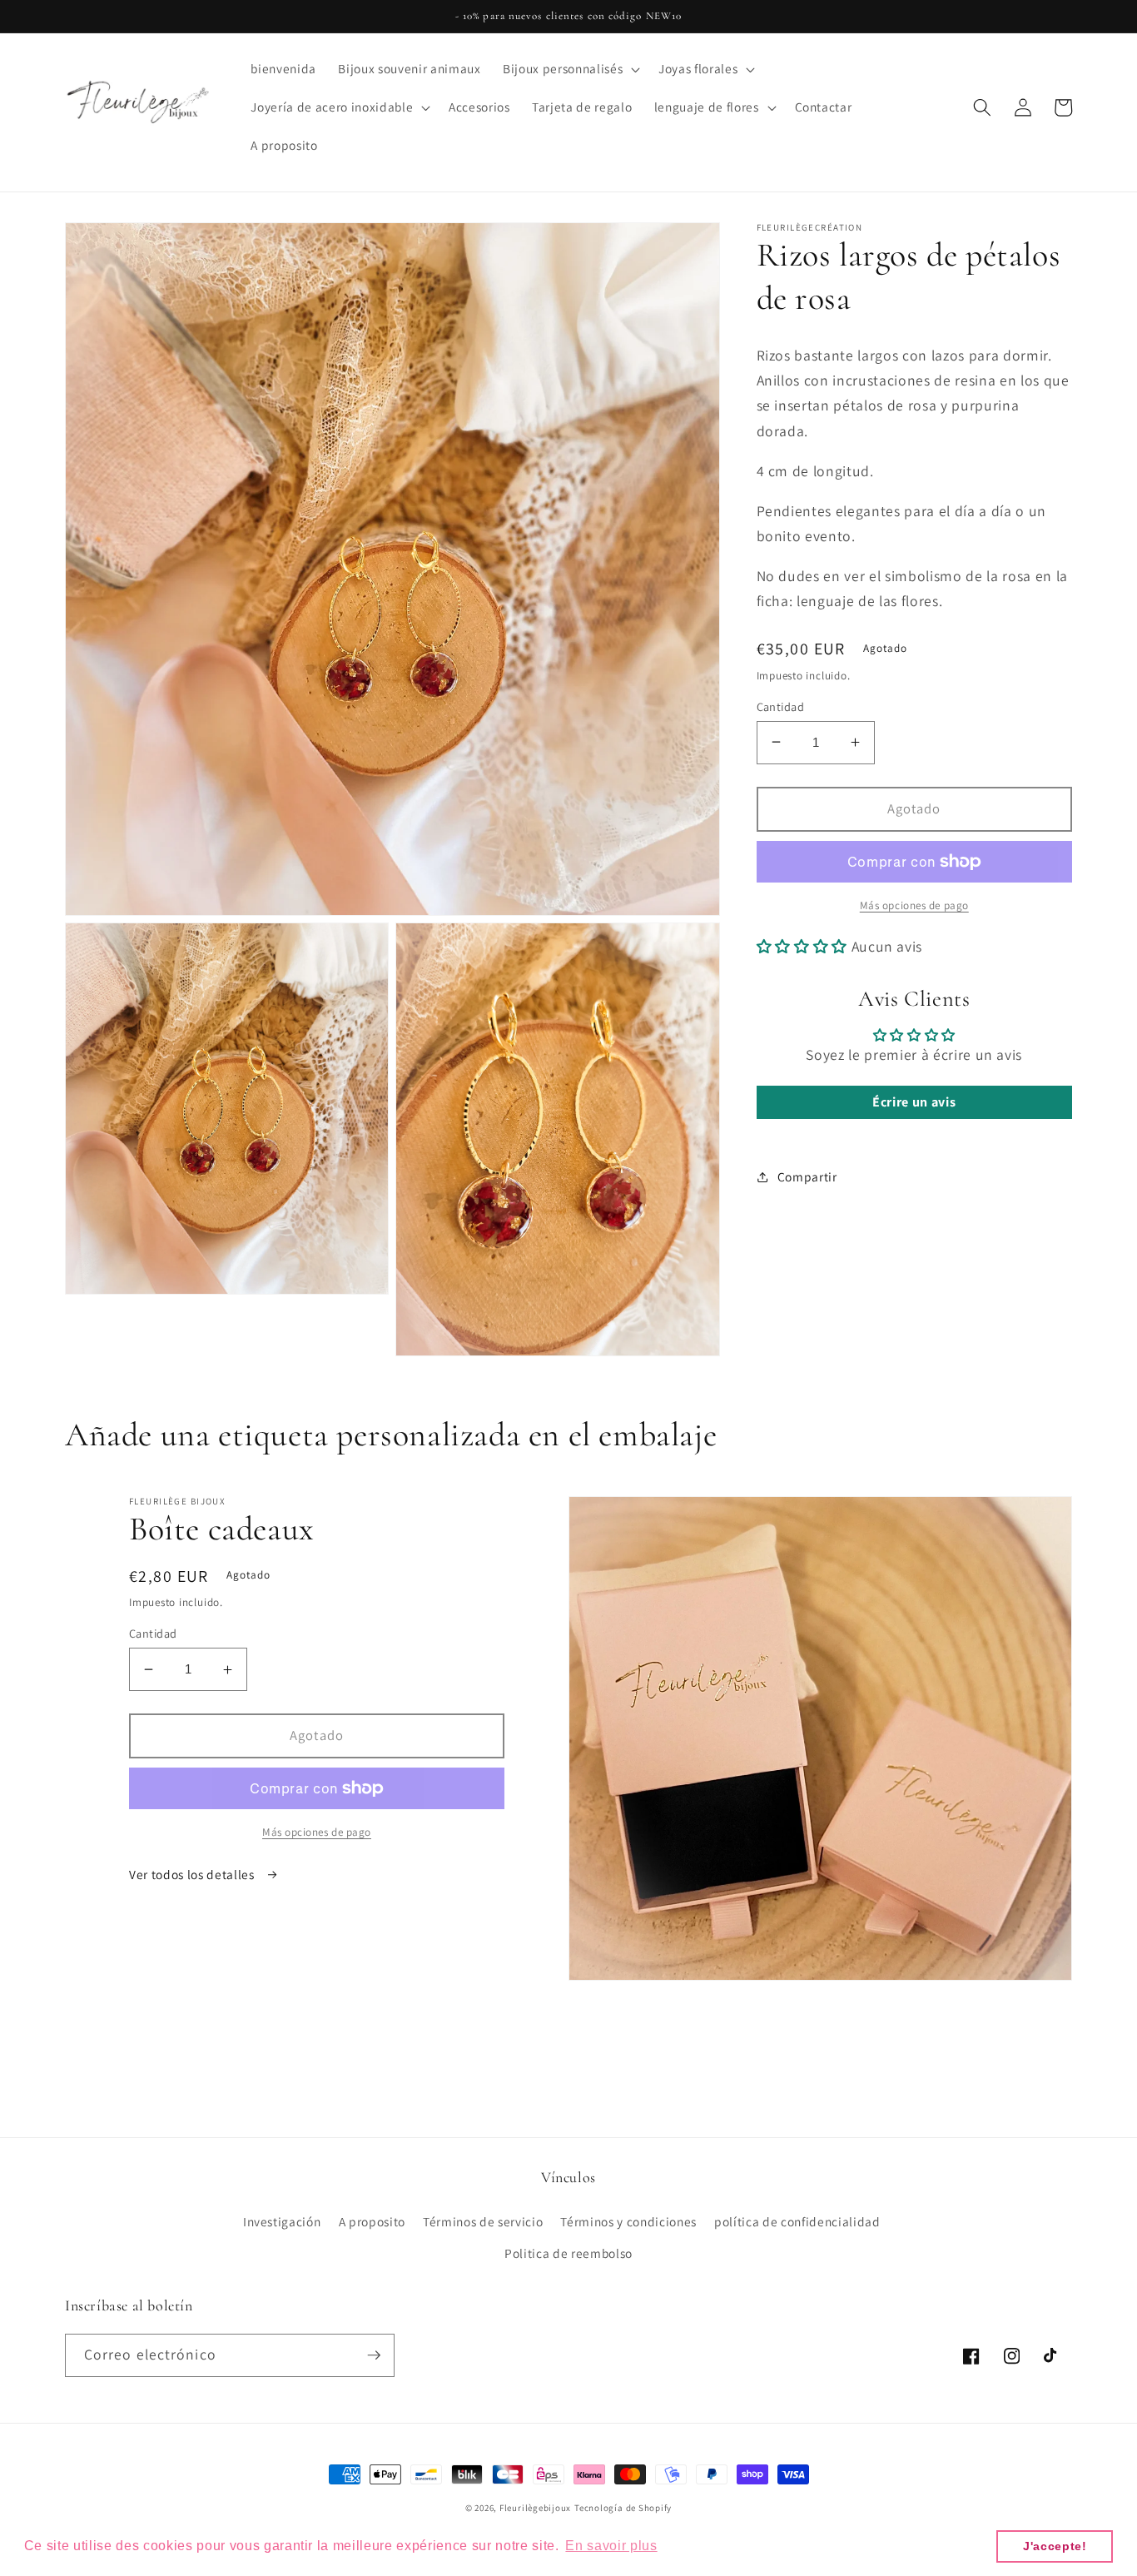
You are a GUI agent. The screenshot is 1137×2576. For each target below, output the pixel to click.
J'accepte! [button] (1055, 2546)
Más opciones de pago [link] (914, 905)
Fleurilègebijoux (535, 2508)
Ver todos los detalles (193, 1874)
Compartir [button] (807, 1176)
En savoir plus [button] (611, 2546)
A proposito (372, 2221)
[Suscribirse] (374, 2355)
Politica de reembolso (568, 2253)
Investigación (282, 2221)
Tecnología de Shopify (623, 2508)
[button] (570, 69)
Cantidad (781, 706)
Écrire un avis (914, 1102)
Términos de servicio (483, 2221)
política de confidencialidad (797, 2221)
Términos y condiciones (628, 2221)
